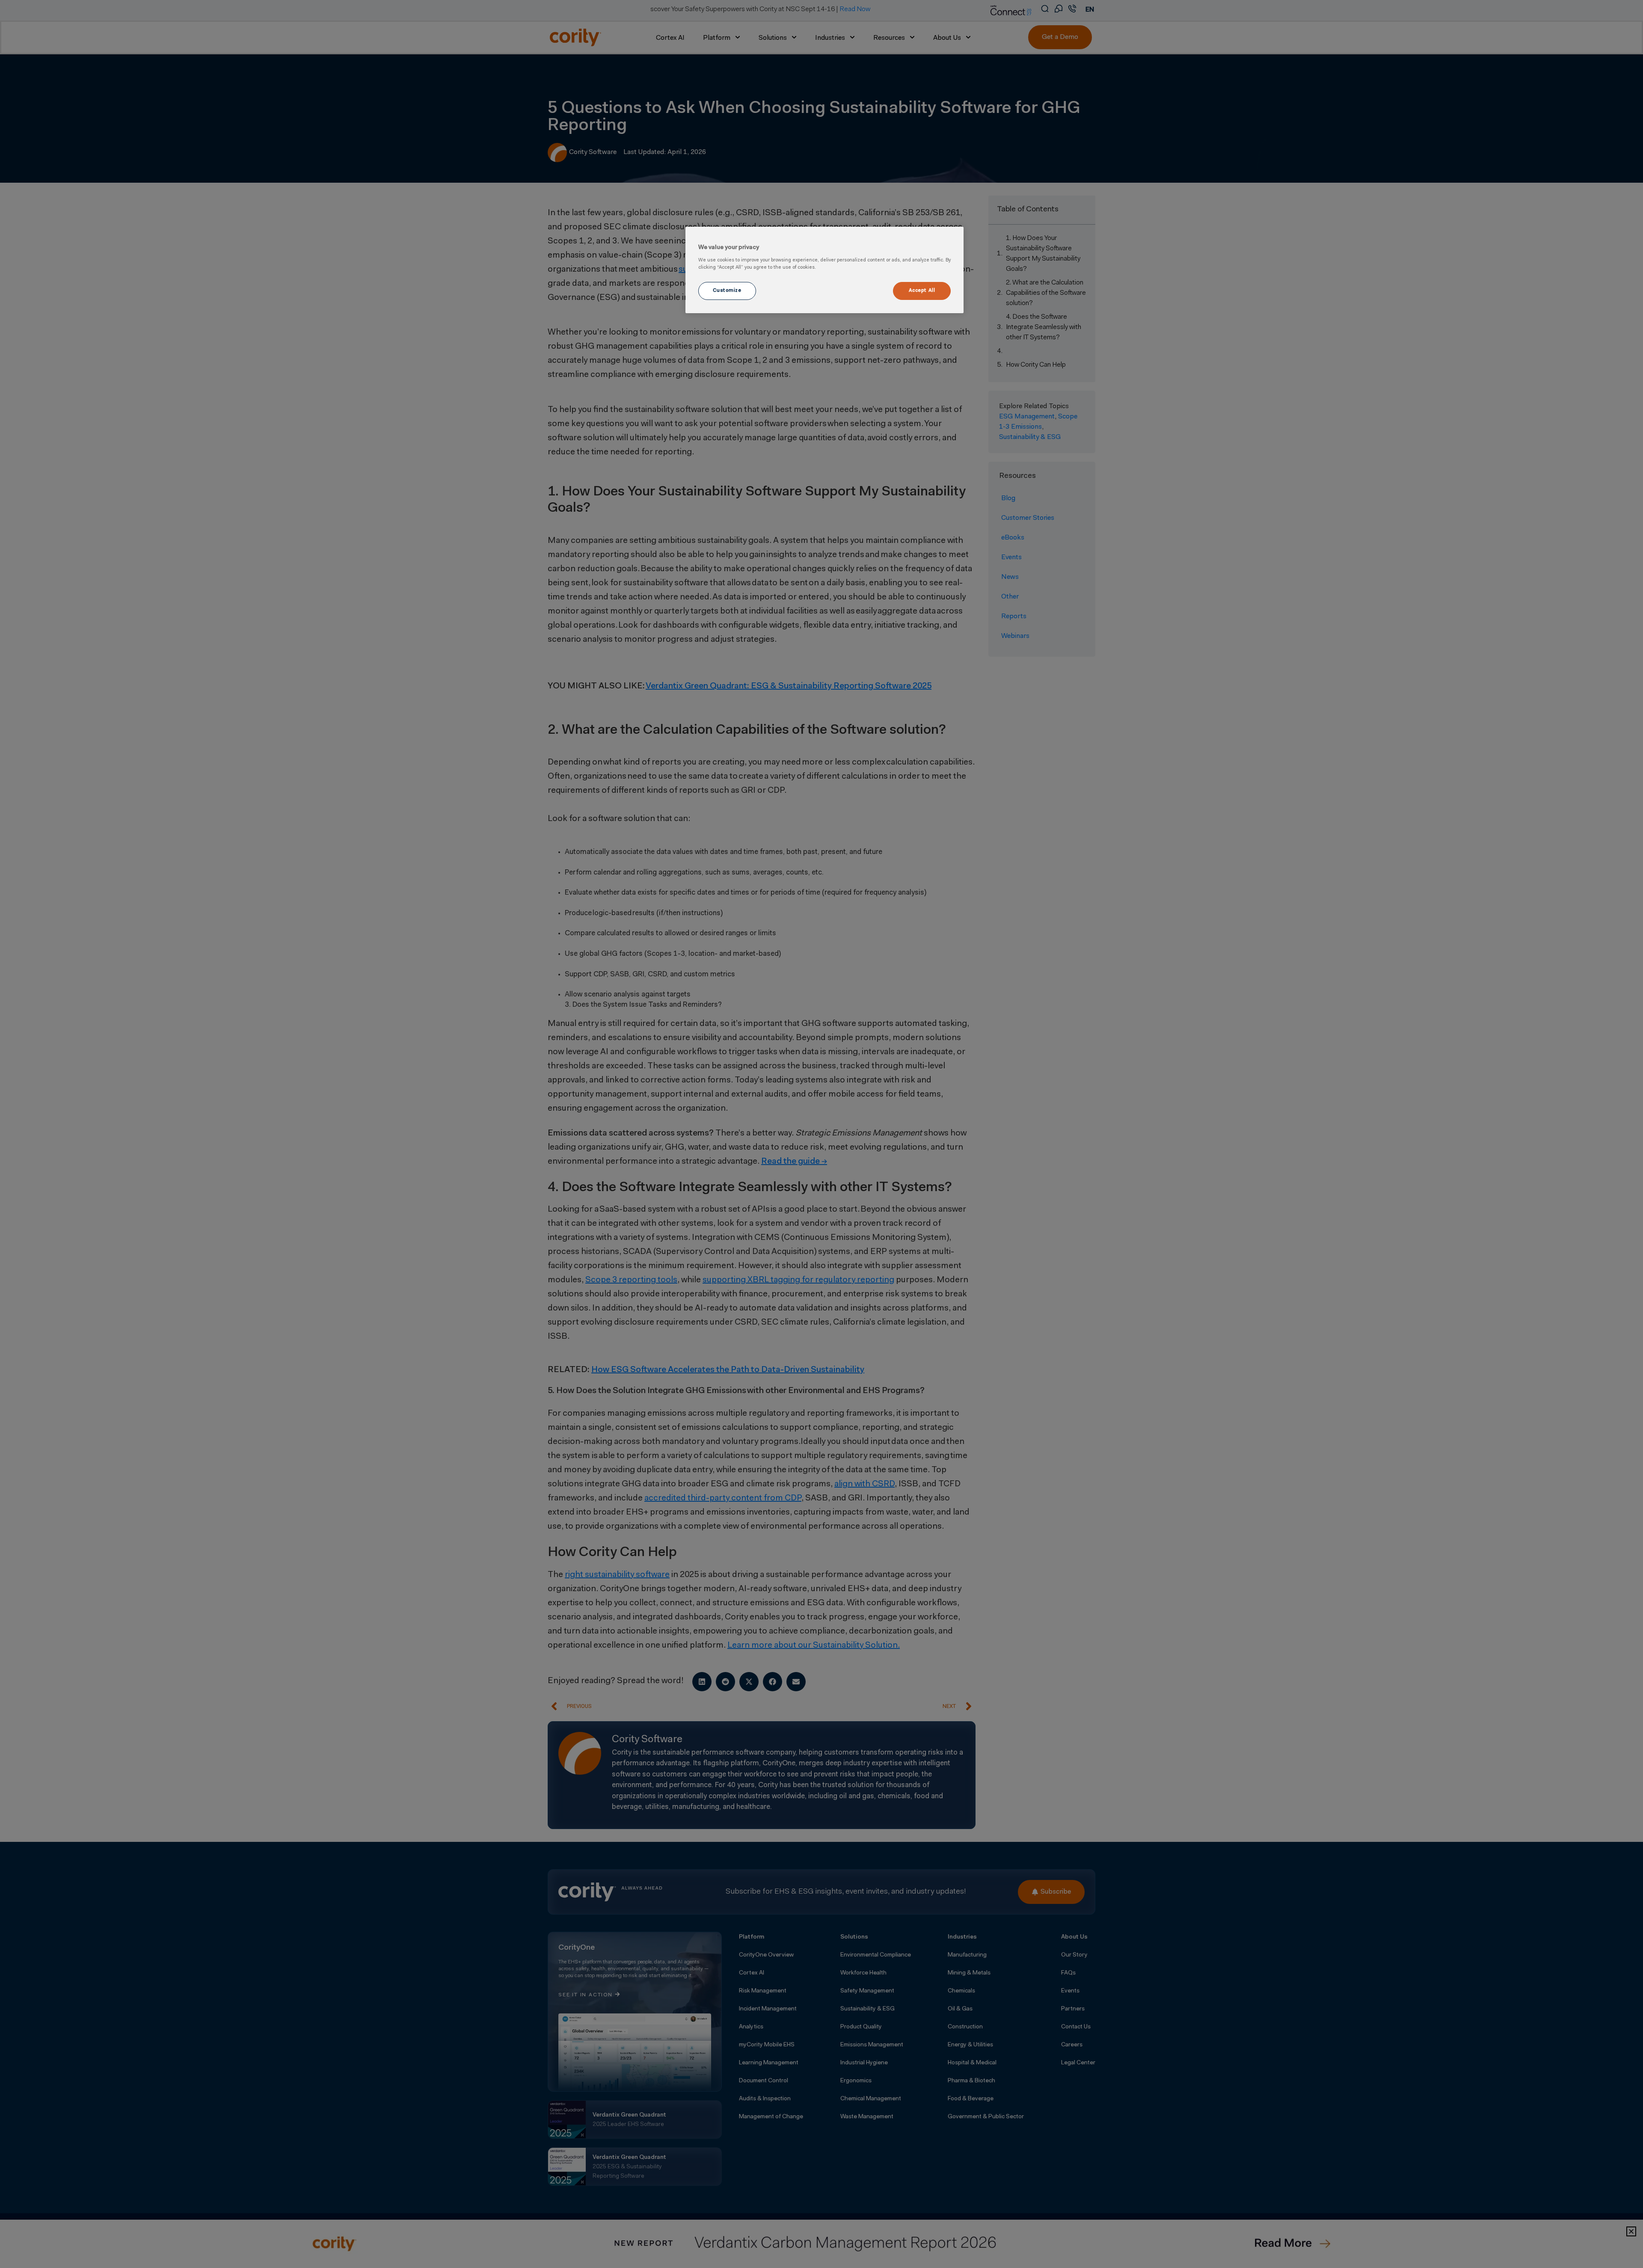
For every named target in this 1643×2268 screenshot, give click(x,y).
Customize (727, 291)
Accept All (922, 291)
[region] (824, 270)
